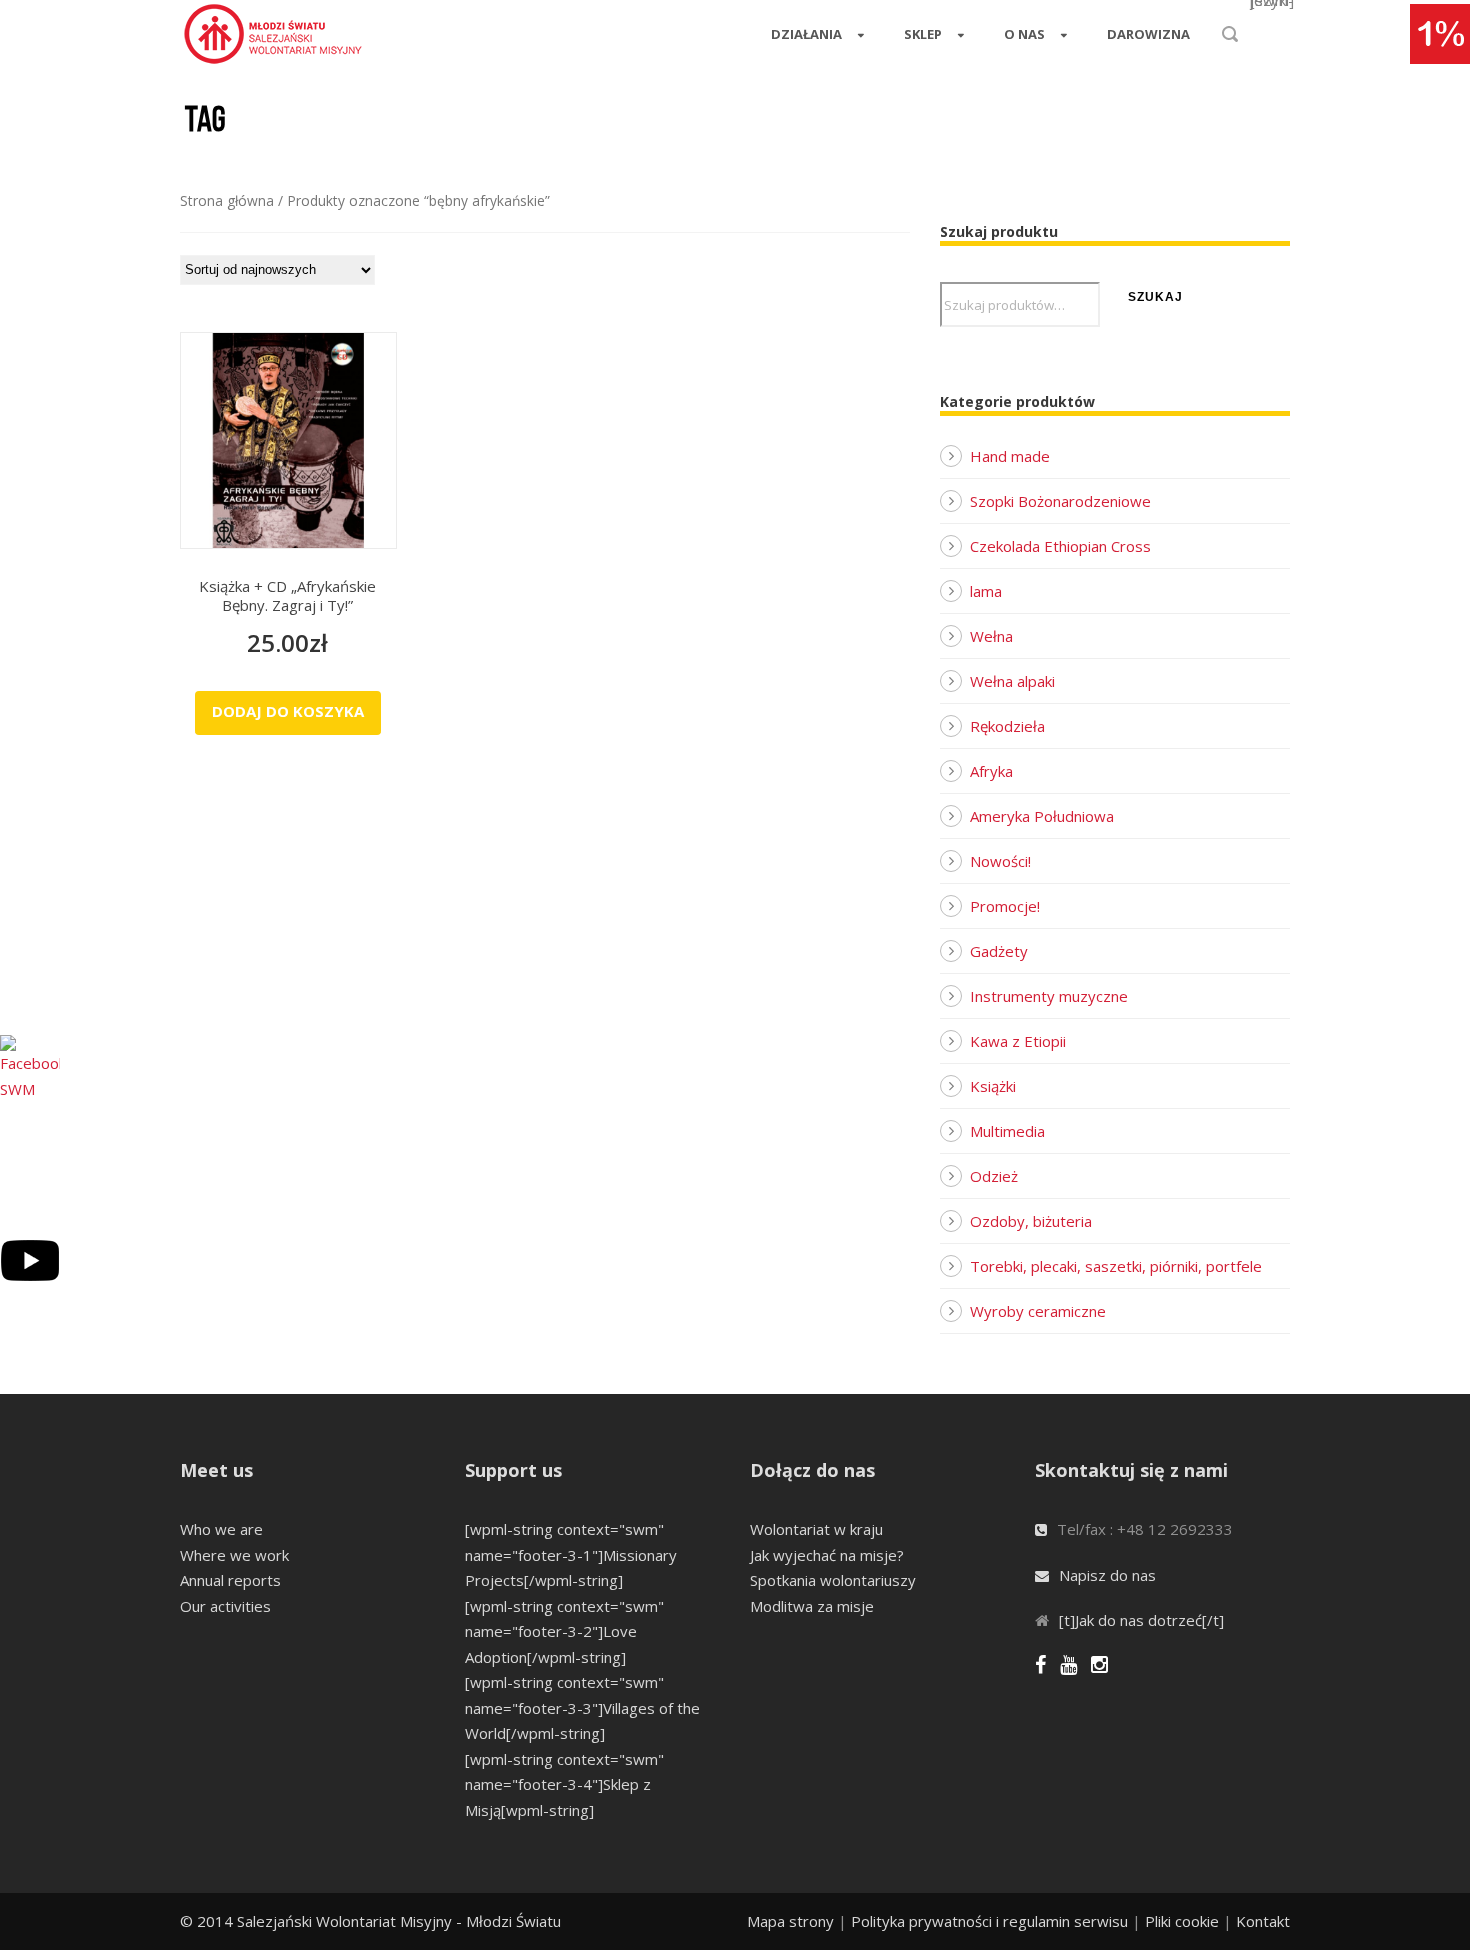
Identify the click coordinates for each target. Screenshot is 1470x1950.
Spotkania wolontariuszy (833, 1580)
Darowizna (1148, 34)
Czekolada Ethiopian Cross (1060, 546)
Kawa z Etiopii (1018, 1041)
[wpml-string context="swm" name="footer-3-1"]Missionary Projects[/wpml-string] (571, 1554)
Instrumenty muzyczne (1049, 996)
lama (986, 591)
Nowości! (1000, 861)
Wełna (991, 636)
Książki (993, 1086)
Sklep (923, 34)
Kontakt (1263, 1921)
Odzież (994, 1176)
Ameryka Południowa (1042, 816)
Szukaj (1155, 297)
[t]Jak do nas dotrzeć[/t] (1141, 1620)
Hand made (1010, 456)
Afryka (991, 771)
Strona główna (227, 200)
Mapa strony (790, 1921)
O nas (1024, 34)
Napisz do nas (1107, 1575)
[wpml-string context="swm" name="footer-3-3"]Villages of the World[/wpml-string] (582, 1707)
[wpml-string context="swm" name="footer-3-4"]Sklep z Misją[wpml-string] (564, 1784)
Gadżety (999, 951)
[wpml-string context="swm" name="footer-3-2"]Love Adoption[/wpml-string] (564, 1631)
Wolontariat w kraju (816, 1529)
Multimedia (1007, 1131)
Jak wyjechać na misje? (827, 1555)
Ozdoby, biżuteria (1031, 1221)
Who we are (221, 1529)
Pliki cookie (1182, 1921)
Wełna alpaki (1012, 681)
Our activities (225, 1606)
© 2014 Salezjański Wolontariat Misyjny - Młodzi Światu (370, 1921)
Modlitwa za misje (812, 1606)
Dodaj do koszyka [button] (288, 711)
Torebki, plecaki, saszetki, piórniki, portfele (1116, 1266)
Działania (806, 34)
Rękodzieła (1007, 726)
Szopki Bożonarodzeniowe (1060, 501)
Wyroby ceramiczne (1038, 1311)
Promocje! (1005, 906)
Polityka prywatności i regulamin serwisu (989, 1921)
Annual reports (230, 1580)
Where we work (234, 1555)
